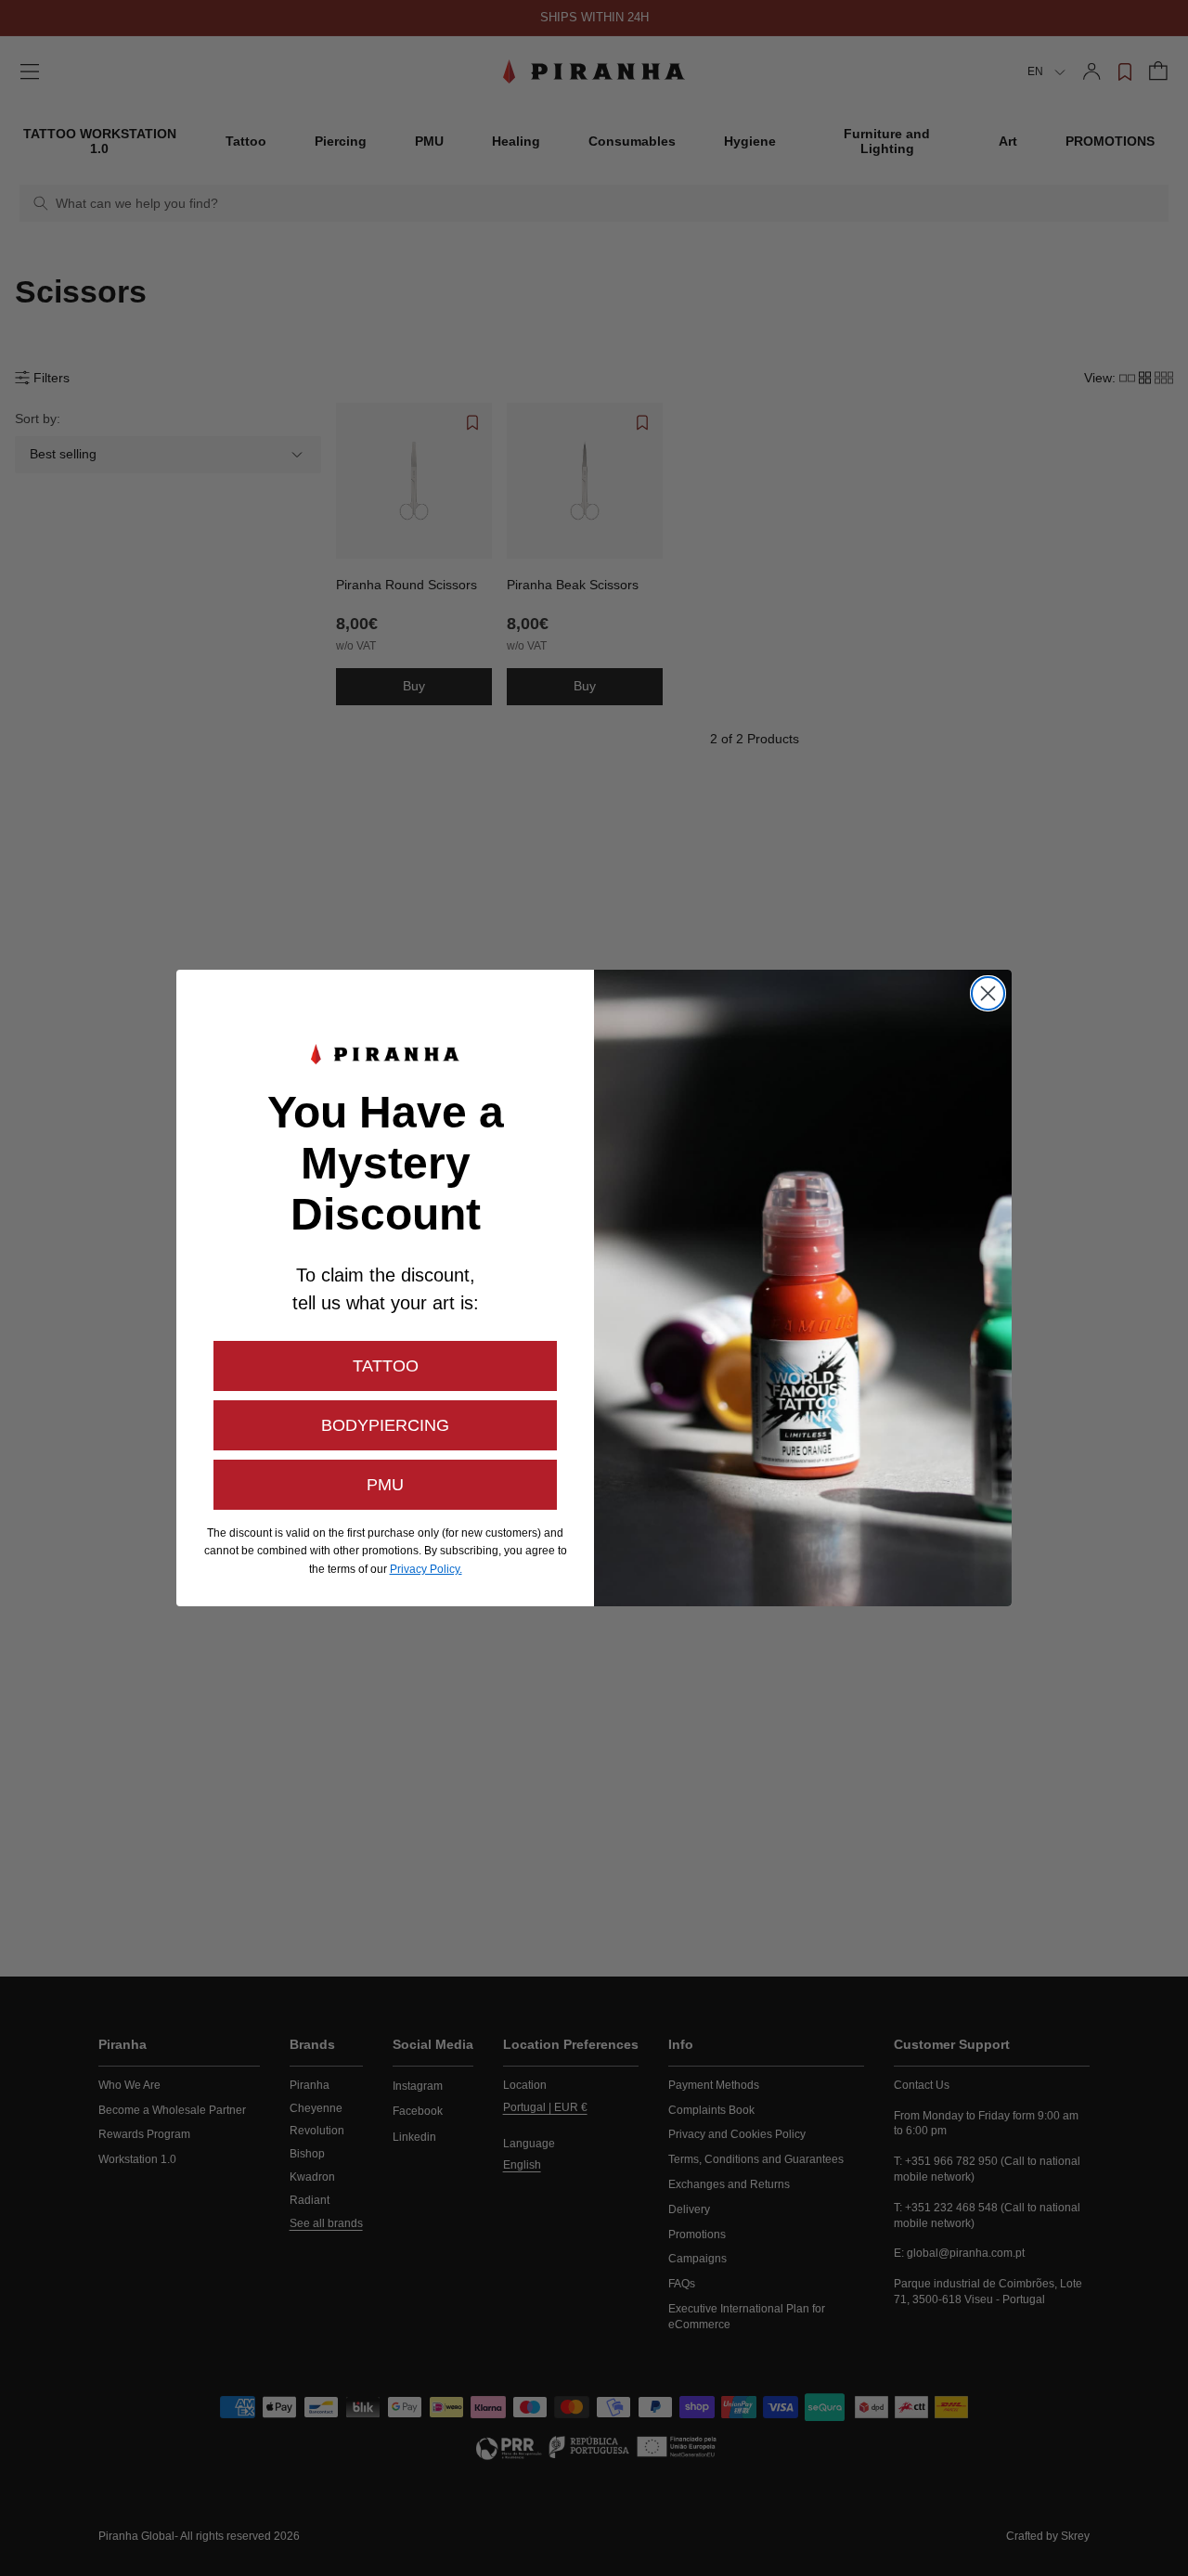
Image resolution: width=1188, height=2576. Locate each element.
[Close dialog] (988, 993)
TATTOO (386, 1366)
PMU (385, 1485)
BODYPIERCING (385, 1425)
